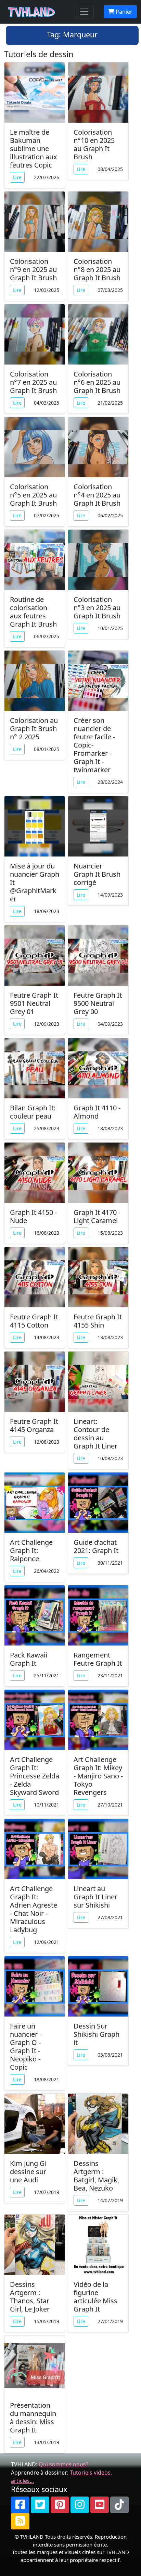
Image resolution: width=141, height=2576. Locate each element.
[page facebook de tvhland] (20, 2505)
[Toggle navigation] (84, 12)
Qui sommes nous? (63, 2464)
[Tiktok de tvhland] (119, 2505)
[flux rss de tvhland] (20, 2521)
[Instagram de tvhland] (80, 2505)
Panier (123, 12)
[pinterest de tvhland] (60, 2505)
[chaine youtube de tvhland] (100, 2505)
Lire (17, 177)
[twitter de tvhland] (40, 2505)
